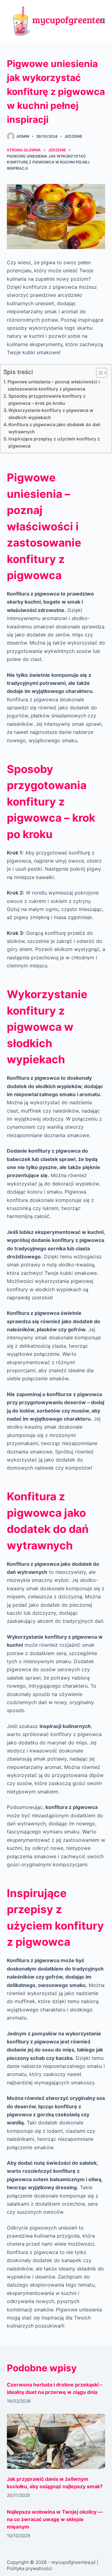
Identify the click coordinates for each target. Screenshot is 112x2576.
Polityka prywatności (30, 2568)
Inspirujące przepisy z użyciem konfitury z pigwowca (54, 442)
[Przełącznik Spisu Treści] (98, 373)
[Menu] (102, 21)
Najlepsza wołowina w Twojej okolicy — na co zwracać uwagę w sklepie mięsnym (55, 2519)
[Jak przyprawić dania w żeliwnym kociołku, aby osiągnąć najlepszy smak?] (56, 2441)
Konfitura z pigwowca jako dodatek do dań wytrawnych (54, 428)
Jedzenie (73, 136)
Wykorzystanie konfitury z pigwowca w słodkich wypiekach (51, 414)
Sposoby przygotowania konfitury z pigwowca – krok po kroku (47, 400)
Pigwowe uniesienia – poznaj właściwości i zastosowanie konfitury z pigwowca (54, 385)
